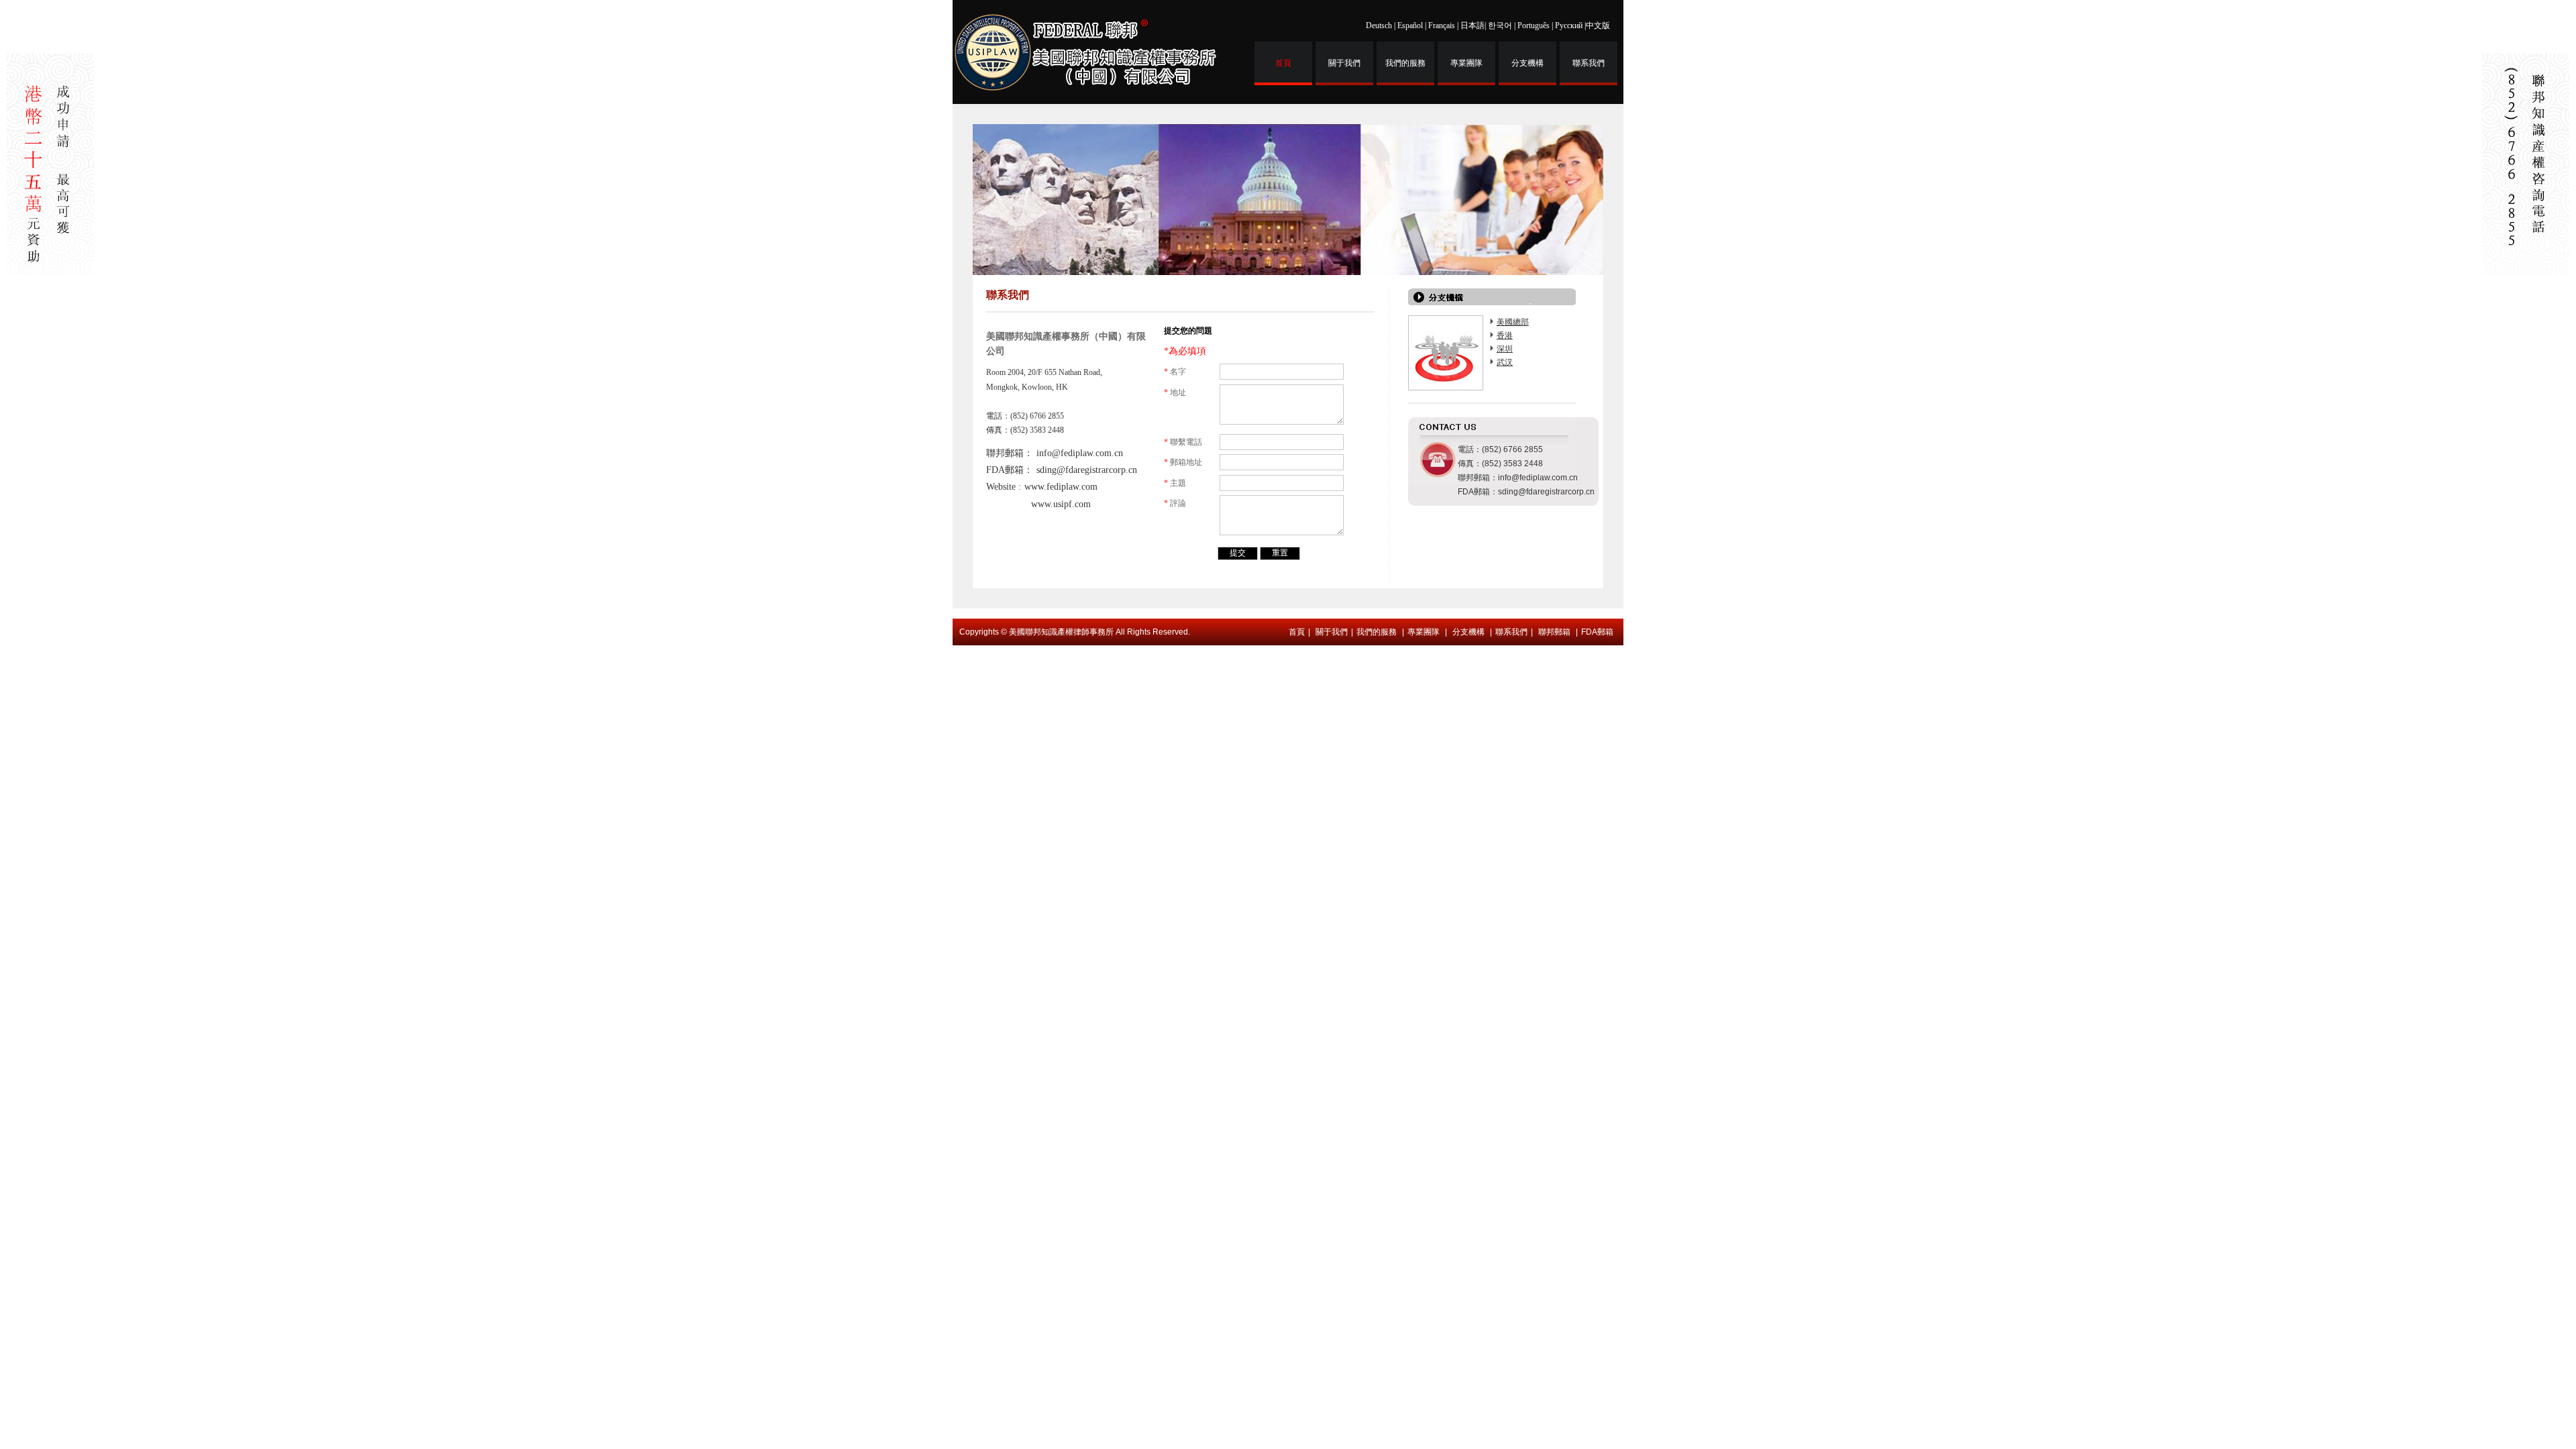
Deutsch (1379, 25)
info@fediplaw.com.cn (1080, 453)
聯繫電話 (1183, 442)
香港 (1505, 335)
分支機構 (1527, 63)
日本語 (1472, 25)
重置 (1280, 553)
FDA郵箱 (1597, 632)
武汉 (1505, 362)
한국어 (1500, 25)
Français (1442, 25)
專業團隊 (1466, 63)
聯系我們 (1589, 63)
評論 (1175, 503)
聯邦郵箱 (1554, 632)
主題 (1175, 483)
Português (1534, 25)
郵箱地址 (1183, 462)
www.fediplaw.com (1061, 487)
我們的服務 (1405, 63)
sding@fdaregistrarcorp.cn (1087, 470)
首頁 (1283, 63)
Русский (1569, 25)
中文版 (1598, 25)
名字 (1175, 372)
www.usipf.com (1061, 504)
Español (1410, 25)
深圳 (1505, 349)
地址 (1175, 392)
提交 (1238, 553)
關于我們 (1344, 63)
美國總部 (1513, 322)
